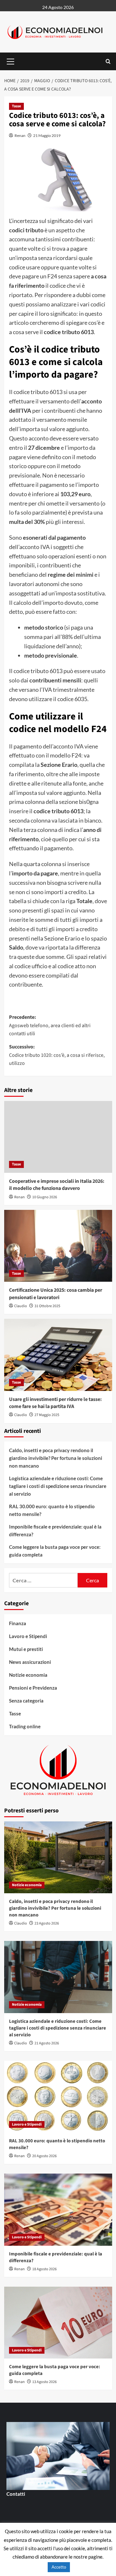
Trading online (25, 1726)
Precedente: (50, 1025)
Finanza (18, 1623)
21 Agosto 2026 (47, 2043)
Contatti (16, 2494)
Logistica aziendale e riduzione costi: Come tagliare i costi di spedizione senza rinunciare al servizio (58, 1486)
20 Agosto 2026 (44, 2156)
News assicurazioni (30, 1662)
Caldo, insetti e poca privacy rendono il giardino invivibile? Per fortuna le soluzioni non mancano (56, 1458)
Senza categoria (26, 1701)
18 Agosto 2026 (44, 2269)
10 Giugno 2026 (45, 1197)
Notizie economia (28, 1675)
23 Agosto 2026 (47, 1923)
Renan (20, 135)
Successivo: (57, 1055)
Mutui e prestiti (26, 1649)
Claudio (21, 1306)
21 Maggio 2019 (47, 135)
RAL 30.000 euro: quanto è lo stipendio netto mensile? (52, 1510)
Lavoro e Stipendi (28, 1636)
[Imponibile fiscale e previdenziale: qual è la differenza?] (58, 2209)
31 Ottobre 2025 (47, 1306)
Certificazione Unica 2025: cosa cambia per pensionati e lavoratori (56, 1294)
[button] (11, 61)
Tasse (16, 106)
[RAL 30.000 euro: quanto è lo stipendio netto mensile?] (58, 2097)
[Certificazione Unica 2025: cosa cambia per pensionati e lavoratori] (58, 1246)
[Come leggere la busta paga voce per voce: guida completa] (58, 2323)
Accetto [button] (59, 2567)
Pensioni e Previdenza (33, 1688)
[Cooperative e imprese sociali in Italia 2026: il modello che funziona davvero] (58, 1137)
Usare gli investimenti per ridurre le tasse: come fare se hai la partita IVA (55, 1403)
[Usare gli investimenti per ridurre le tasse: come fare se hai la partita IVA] (58, 1355)
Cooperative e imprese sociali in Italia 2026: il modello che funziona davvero (57, 1185)
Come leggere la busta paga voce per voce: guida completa (55, 1551)
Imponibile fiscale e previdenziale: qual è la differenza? (55, 1530)
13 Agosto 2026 (44, 2382)
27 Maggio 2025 (47, 1415)
